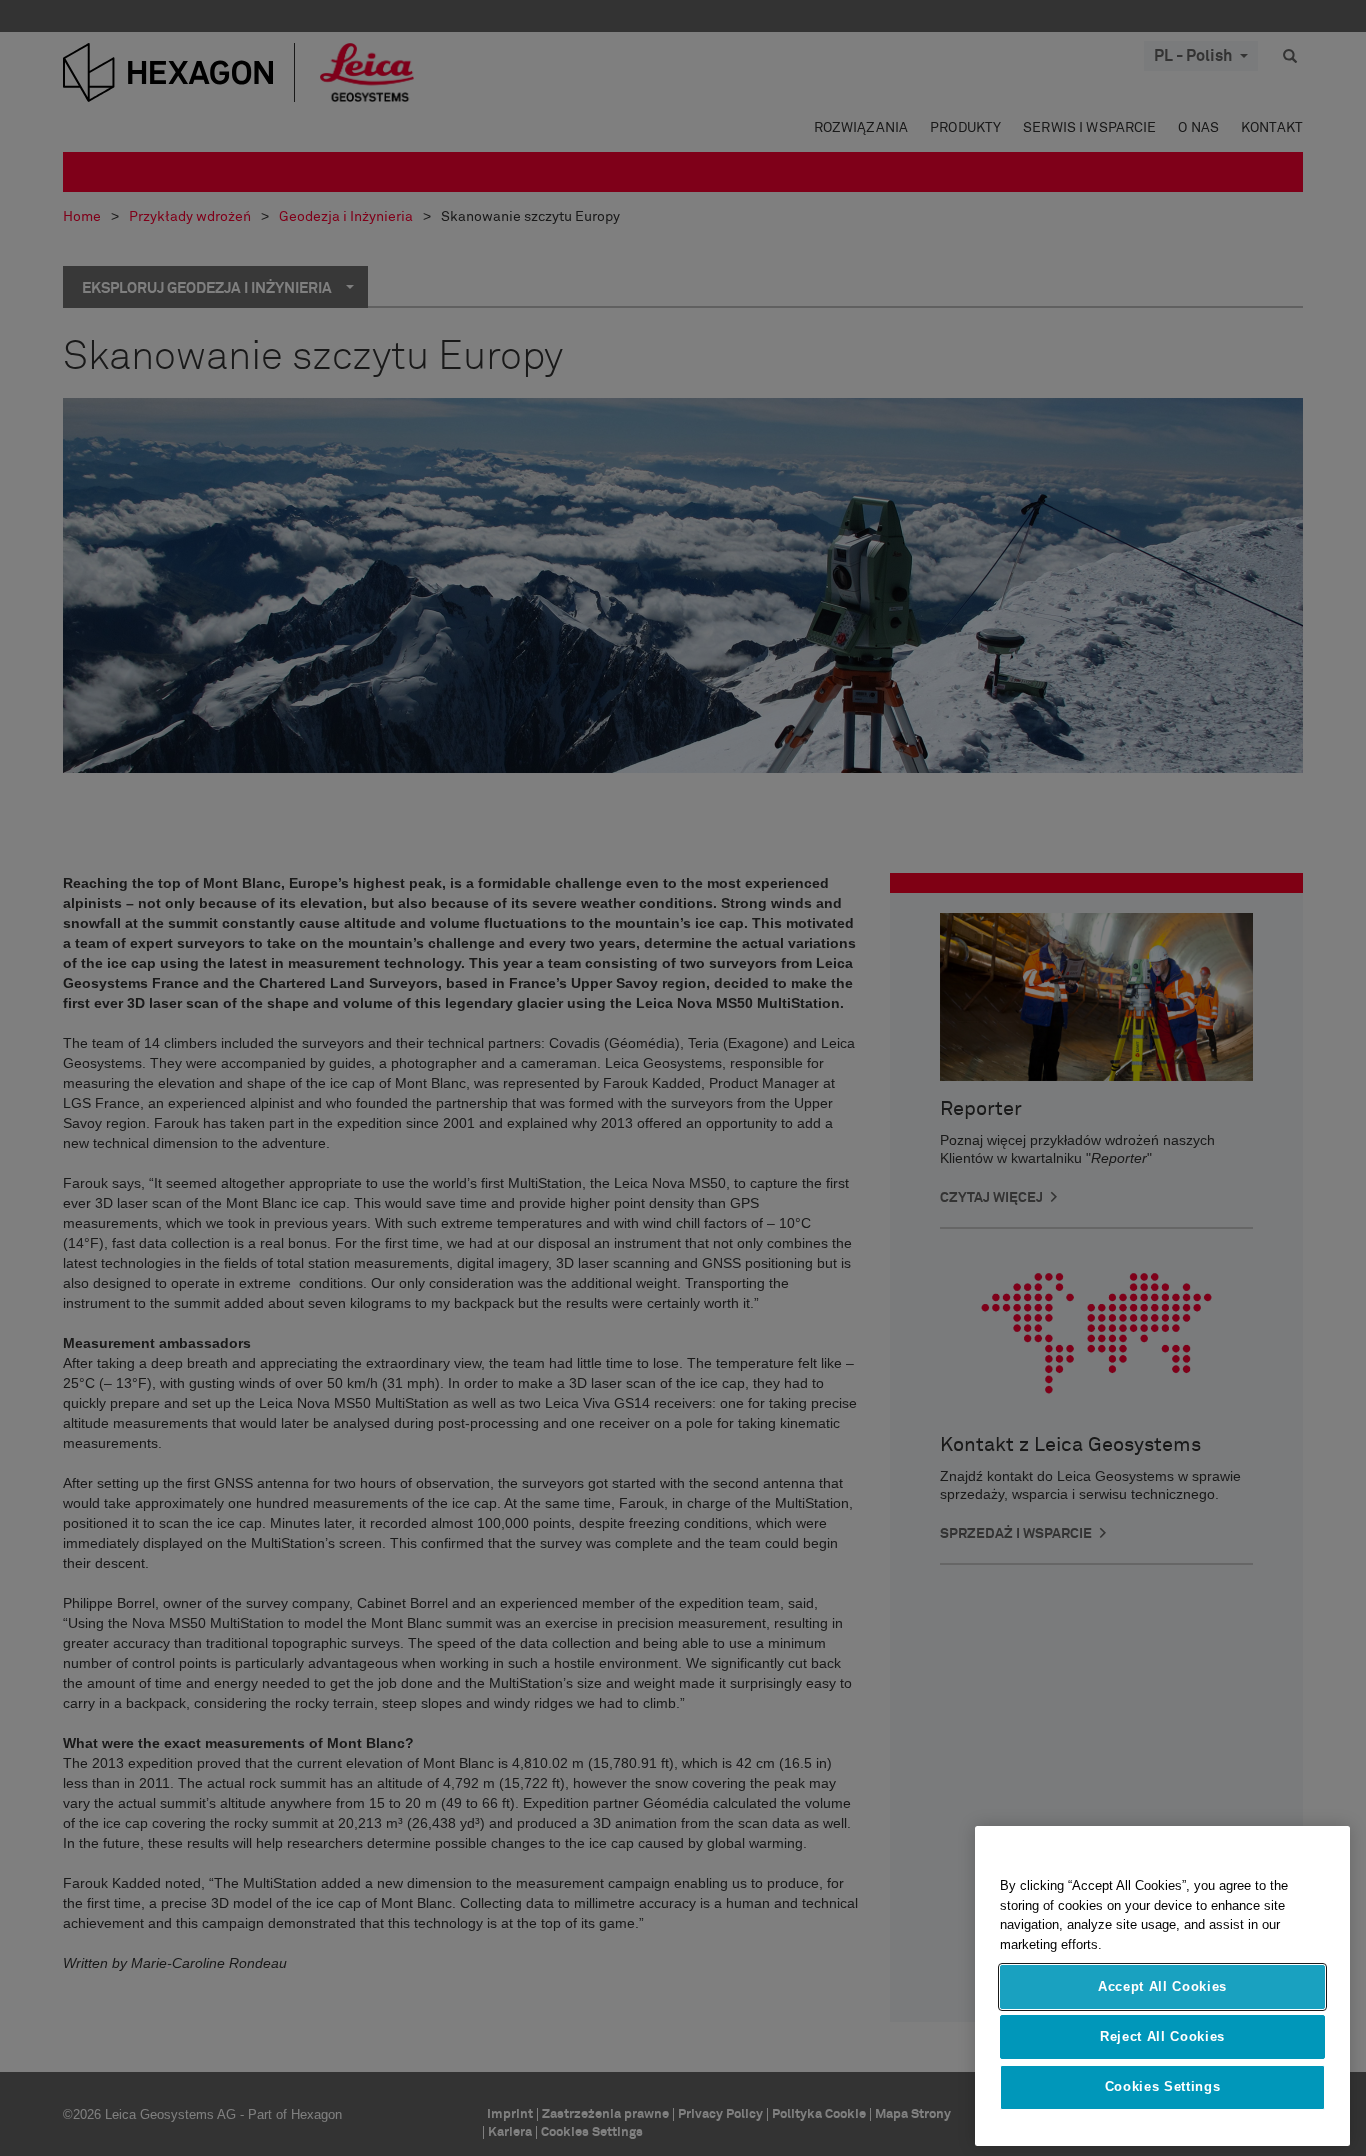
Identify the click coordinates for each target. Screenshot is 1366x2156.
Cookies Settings (1163, 2087)
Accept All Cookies (1162, 1986)
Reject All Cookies (1162, 2036)
